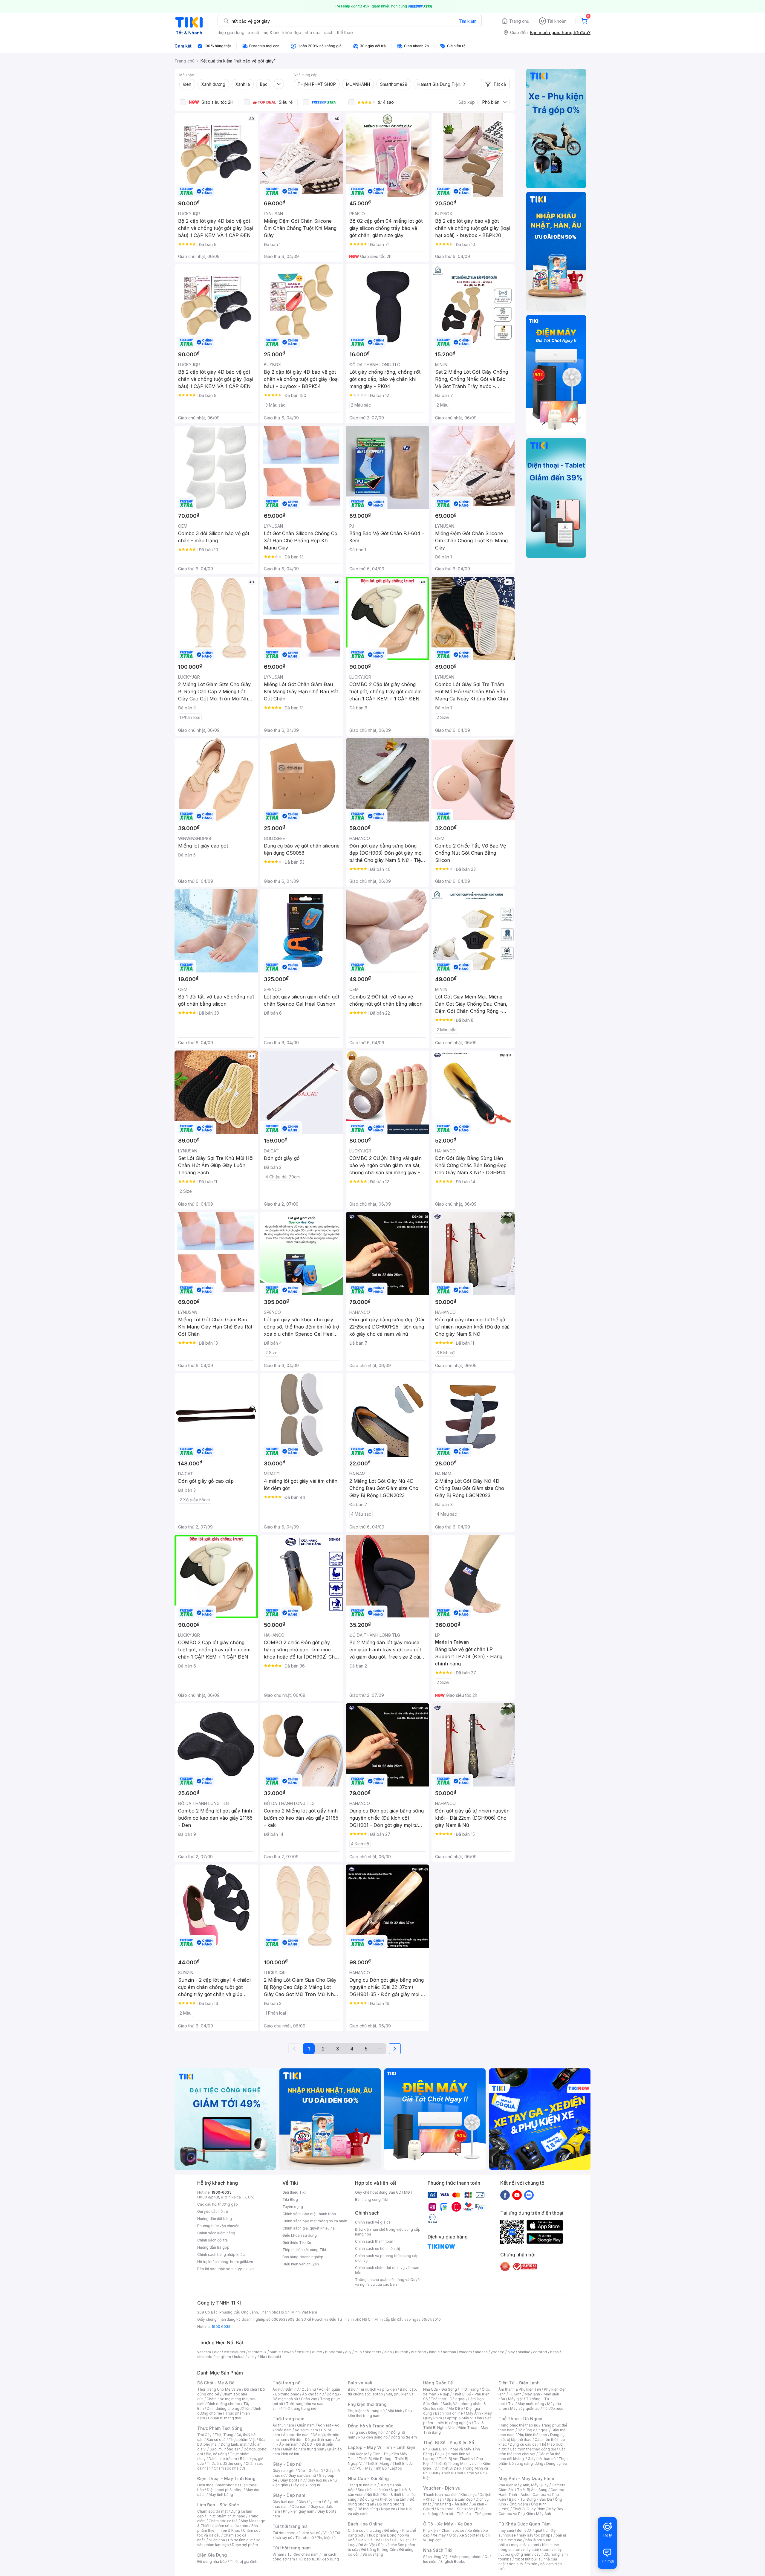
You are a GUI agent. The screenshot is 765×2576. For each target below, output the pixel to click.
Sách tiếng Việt (436, 2557)
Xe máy (439, 2535)
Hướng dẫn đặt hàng (215, 2219)
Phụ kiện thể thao (532, 2435)
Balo (352, 2389)
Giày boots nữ (292, 2480)
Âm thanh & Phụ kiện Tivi (520, 2389)
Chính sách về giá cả (373, 2222)
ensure (303, 2352)
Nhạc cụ (388, 2509)
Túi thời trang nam (292, 2548)
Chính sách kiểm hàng (216, 2233)
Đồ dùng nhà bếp (212, 2562)
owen (289, 2352)
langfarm (223, 2357)
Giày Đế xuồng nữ (306, 2485)
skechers (373, 2352)
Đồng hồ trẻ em (404, 2437)
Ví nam (278, 2554)
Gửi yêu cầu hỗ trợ (213, 2211)
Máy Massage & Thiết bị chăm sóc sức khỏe (231, 2523)
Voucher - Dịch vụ (442, 2488)
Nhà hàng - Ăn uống (452, 2504)
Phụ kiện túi (327, 2538)
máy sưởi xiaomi (537, 2550)
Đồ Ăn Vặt (367, 2545)
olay (511, 2352)
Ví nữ (328, 2533)
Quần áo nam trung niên (304, 2449)
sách (329, 32)
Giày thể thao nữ (542, 2459)
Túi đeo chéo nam (303, 2554)
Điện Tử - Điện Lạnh (519, 2383)
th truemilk (257, 2352)
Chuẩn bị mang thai (225, 2418)
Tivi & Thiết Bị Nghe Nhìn (453, 2425)
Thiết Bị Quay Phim (529, 2509)
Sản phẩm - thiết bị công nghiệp (457, 2420)
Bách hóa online (449, 2413)
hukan (239, 2357)
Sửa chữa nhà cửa (373, 2490)
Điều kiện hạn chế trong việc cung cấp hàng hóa (388, 2232)
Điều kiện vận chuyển (301, 2264)
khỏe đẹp (292, 32)
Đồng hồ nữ (378, 2432)
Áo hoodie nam (296, 2435)
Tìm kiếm (468, 21)
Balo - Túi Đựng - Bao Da (530, 2499)
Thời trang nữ (287, 2383)
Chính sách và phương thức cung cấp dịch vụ (387, 2258)
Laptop (396, 2468)
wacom (465, 2352)
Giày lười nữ (317, 2480)
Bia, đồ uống (216, 2454)
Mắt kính (395, 2411)
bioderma (334, 2352)
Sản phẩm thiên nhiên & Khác (228, 2528)
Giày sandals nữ (302, 2475)
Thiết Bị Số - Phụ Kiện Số (449, 2443)
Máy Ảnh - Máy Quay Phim (526, 2478)
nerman (449, 2352)
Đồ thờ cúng (368, 2509)
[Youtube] (517, 2195)
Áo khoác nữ (313, 2394)
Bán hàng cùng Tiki (372, 2199)
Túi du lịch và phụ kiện (378, 2389)
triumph (402, 2352)
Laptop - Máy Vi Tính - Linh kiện (382, 2447)
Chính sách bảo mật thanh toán (309, 2214)
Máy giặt (515, 2399)
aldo (388, 2352)
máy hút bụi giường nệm (530, 2552)
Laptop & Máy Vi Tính (463, 2418)
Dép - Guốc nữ (310, 2471)
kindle (434, 2352)
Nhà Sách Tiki (438, 2550)
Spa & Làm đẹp (460, 2499)
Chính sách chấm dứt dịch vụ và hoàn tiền (387, 2270)
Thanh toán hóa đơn (440, 2495)
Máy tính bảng (221, 2495)
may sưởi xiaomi (525, 2545)
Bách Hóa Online (365, 2524)
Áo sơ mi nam (306, 2430)
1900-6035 (222, 2192)
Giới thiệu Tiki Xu (297, 2243)
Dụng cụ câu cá (523, 2444)
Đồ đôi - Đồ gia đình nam (311, 2440)
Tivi (511, 2404)
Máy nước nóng (531, 2404)
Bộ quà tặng (373, 2554)
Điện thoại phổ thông (225, 2490)
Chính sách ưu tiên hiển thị (377, 2249)
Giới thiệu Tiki (294, 2192)
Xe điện (474, 2530)
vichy (252, 2357)
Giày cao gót (284, 2471)
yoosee (498, 2352)
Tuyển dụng (293, 2207)
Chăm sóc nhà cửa (230, 2468)
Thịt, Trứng (224, 2435)
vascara (204, 2352)
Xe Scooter (469, 2535)
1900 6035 (221, 2327)
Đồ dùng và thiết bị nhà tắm (383, 2499)
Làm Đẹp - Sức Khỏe (218, 2505)
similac (524, 2352)
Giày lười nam (284, 2502)
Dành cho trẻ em (223, 2459)
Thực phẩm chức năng (226, 2516)
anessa (481, 2352)
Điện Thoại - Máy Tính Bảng (226, 2478)
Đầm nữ (292, 2389)
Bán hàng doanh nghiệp (303, 2257)
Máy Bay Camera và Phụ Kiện (531, 2511)
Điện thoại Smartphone (217, 2485)
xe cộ (254, 32)
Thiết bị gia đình (244, 2562)
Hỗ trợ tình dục (240, 2540)
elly (348, 2352)
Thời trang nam (288, 2419)
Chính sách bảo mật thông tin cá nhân (315, 2221)
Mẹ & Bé (456, 2408)
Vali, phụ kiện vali (401, 2394)
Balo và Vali (360, 2383)
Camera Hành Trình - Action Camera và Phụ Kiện (531, 2495)
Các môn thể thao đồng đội (533, 2449)
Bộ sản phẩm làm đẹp (229, 2542)
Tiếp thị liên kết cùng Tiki (304, 2250)
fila (262, 2357)
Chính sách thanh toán (374, 2241)
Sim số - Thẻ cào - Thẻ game (467, 2514)
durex (317, 2352)
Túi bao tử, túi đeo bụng (318, 2559)
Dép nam (300, 2506)
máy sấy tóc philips (536, 2535)
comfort (540, 2352)
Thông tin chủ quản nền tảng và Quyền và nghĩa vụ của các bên (388, 2282)
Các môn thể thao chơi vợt (532, 2451)
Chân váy (309, 2399)
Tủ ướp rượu (553, 2408)
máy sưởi (506, 2530)
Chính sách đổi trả (212, 2240)
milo (358, 2352)
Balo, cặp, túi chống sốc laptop (382, 2392)
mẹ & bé (271, 32)
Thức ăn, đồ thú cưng (225, 2463)
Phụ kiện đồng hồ (373, 2437)
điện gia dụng (231, 32)
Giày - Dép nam (289, 2495)
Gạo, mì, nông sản (225, 2449)
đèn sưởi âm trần (523, 2564)
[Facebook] (505, 2195)
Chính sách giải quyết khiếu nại (309, 2228)
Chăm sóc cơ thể (223, 2521)
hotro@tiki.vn (242, 2262)
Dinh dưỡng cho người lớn (229, 2408)
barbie (275, 2352)
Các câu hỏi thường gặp (218, 2204)
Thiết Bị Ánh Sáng (532, 2490)
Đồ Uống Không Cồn (379, 2550)
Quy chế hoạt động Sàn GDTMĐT (384, 2192)
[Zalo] (529, 2195)
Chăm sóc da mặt (212, 2511)
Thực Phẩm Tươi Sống (220, 2428)
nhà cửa (313, 32)
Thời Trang (469, 2389)
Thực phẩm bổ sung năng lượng (533, 2461)
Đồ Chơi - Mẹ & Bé (216, 2383)
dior (217, 2352)
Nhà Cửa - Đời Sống (368, 2478)
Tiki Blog (290, 2199)
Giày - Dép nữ (287, 2464)
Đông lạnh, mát (234, 2444)
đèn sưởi (524, 2530)
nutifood (419, 2352)
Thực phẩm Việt (242, 2440)
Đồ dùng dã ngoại (533, 2430)
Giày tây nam (310, 2502)
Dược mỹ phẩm (245, 2545)
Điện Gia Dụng (212, 2555)
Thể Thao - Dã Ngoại (520, 2419)
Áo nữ (277, 2389)
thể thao (345, 32)
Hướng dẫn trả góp (213, 2247)
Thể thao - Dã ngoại (448, 2399)
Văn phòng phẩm (467, 2557)
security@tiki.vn (240, 2269)
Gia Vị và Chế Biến (373, 2540)
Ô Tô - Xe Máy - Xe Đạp (448, 2524)
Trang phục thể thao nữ (518, 2425)
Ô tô (453, 2535)
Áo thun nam (283, 2425)
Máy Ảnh (544, 2514)
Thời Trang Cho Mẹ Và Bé (219, 2389)
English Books (453, 2562)
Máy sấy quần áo (525, 2408)
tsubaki (274, 2357)
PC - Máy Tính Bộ (372, 2468)
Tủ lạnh (515, 2394)
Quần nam (306, 2425)
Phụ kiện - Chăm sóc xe (444, 2530)
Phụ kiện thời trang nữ (366, 2411)
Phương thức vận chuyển (218, 2226)
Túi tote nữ (305, 2538)
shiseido (205, 2357)
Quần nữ (309, 2389)
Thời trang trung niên (301, 2408)
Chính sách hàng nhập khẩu (221, 2254)
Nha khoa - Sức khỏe (455, 2509)
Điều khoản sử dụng (300, 2235)
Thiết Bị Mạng (377, 2463)
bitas (554, 2352)
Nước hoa (217, 2540)
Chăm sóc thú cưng (365, 2530)
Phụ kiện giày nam (299, 2511)
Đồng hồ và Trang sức (371, 2426)
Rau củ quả (216, 2440)
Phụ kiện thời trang (367, 2404)
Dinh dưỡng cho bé (224, 2404)
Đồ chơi (251, 2389)
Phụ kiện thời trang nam (380, 2413)
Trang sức (357, 2432)
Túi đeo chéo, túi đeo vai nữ (296, 2533)
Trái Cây (204, 2435)
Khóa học (469, 2495)
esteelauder (235, 2352)
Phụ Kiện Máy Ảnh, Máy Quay (524, 2485)
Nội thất (373, 2495)
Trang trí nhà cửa (362, 2485)
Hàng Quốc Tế (438, 2383)
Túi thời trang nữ (290, 2526)
